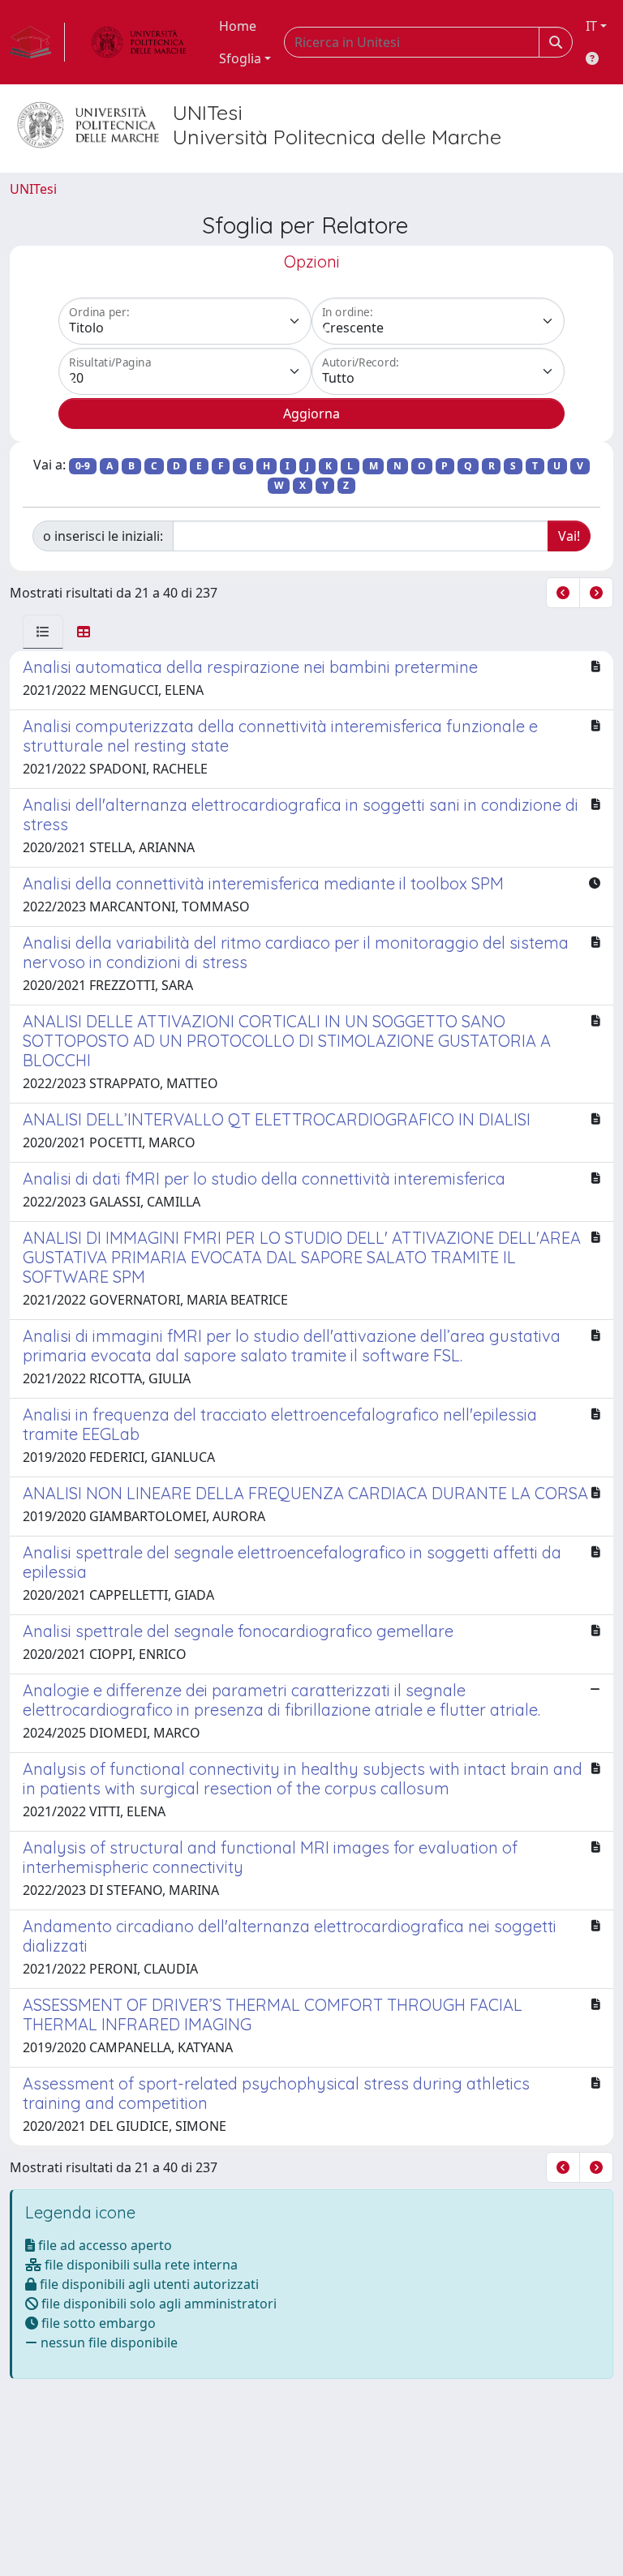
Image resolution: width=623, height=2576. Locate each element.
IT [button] (591, 26)
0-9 (83, 466)
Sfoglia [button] (240, 58)
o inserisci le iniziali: (103, 536)
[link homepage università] (139, 42)
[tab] (43, 632)
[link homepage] (37, 42)
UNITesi (33, 189)
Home (238, 26)
